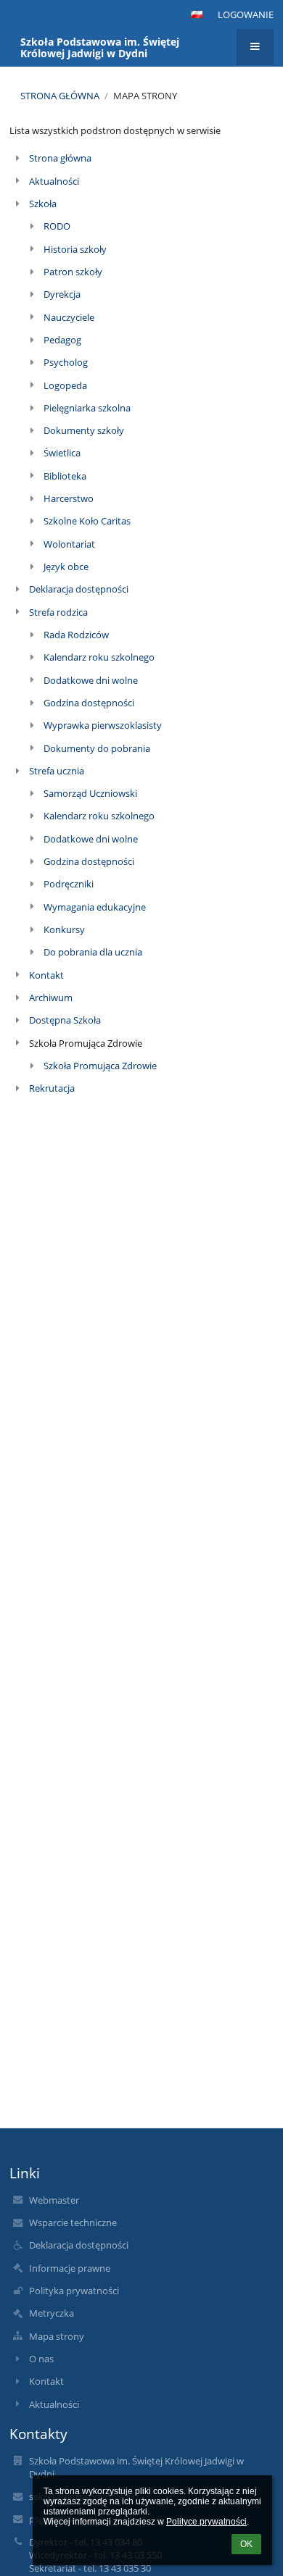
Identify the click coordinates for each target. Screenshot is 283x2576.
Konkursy (64, 929)
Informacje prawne (70, 2268)
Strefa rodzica (58, 612)
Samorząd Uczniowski (90, 793)
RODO (57, 226)
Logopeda (65, 385)
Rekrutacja (52, 1088)
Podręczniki (69, 884)
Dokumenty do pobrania (97, 748)
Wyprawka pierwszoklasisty (103, 725)
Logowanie (246, 14)
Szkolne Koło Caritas (87, 521)
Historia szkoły (75, 249)
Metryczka (52, 2313)
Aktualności (54, 181)
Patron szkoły (73, 272)
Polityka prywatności (74, 2291)
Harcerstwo (69, 498)
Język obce (66, 566)
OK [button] (246, 2544)
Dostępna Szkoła (65, 1020)
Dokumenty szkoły (84, 430)
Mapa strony (145, 96)
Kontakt (46, 975)
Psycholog (66, 362)
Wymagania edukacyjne (95, 907)
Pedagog (62, 340)
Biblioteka (65, 476)
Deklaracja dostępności (79, 589)
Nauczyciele (69, 317)
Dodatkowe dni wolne (91, 680)
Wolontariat (69, 544)
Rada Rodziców (76, 635)
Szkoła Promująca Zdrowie (100, 1066)
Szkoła (43, 204)
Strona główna (60, 96)
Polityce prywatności (206, 2522)
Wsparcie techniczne (73, 2222)
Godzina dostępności (89, 703)
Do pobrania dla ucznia (93, 952)
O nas (41, 2359)
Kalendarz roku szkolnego (99, 657)
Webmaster (54, 2200)
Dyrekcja (62, 294)
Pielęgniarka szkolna (87, 408)
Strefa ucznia (57, 771)
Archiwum (51, 998)
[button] (197, 14)
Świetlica (62, 453)
